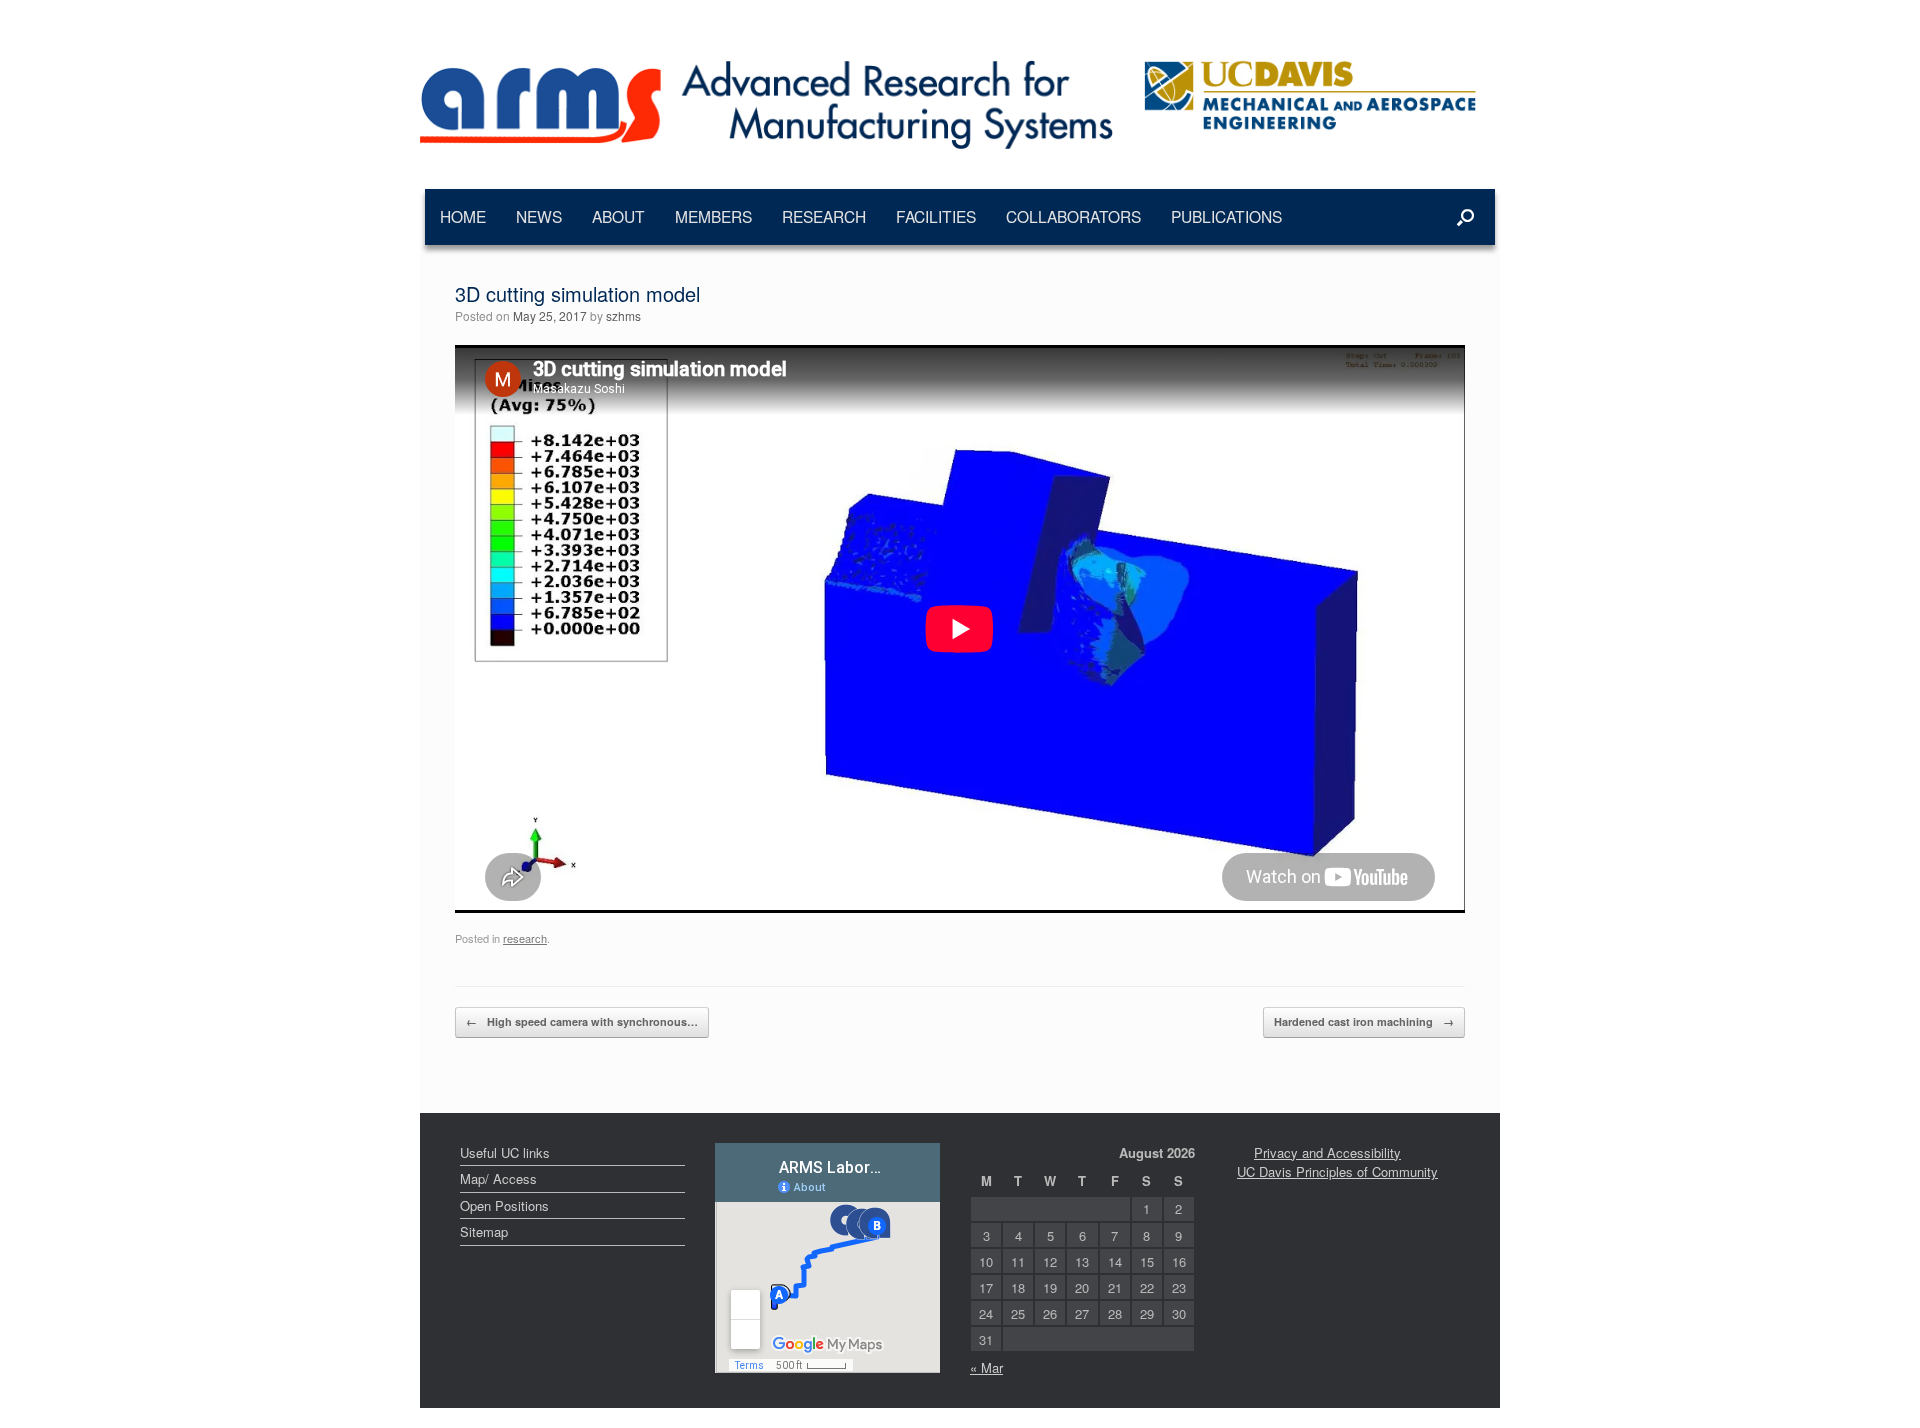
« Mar (986, 1367)
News (539, 216)
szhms (623, 315)
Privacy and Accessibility (1327, 1152)
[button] (1465, 217)
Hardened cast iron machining (1364, 1021)
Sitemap (484, 1231)
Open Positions (504, 1205)
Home (463, 216)
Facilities (936, 216)
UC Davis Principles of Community (1337, 1171)
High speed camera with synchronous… (582, 1021)
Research (824, 216)
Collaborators (1073, 216)
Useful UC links (505, 1152)
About (618, 216)
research (525, 938)
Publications (1226, 216)
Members (713, 216)
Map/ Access (498, 1178)
